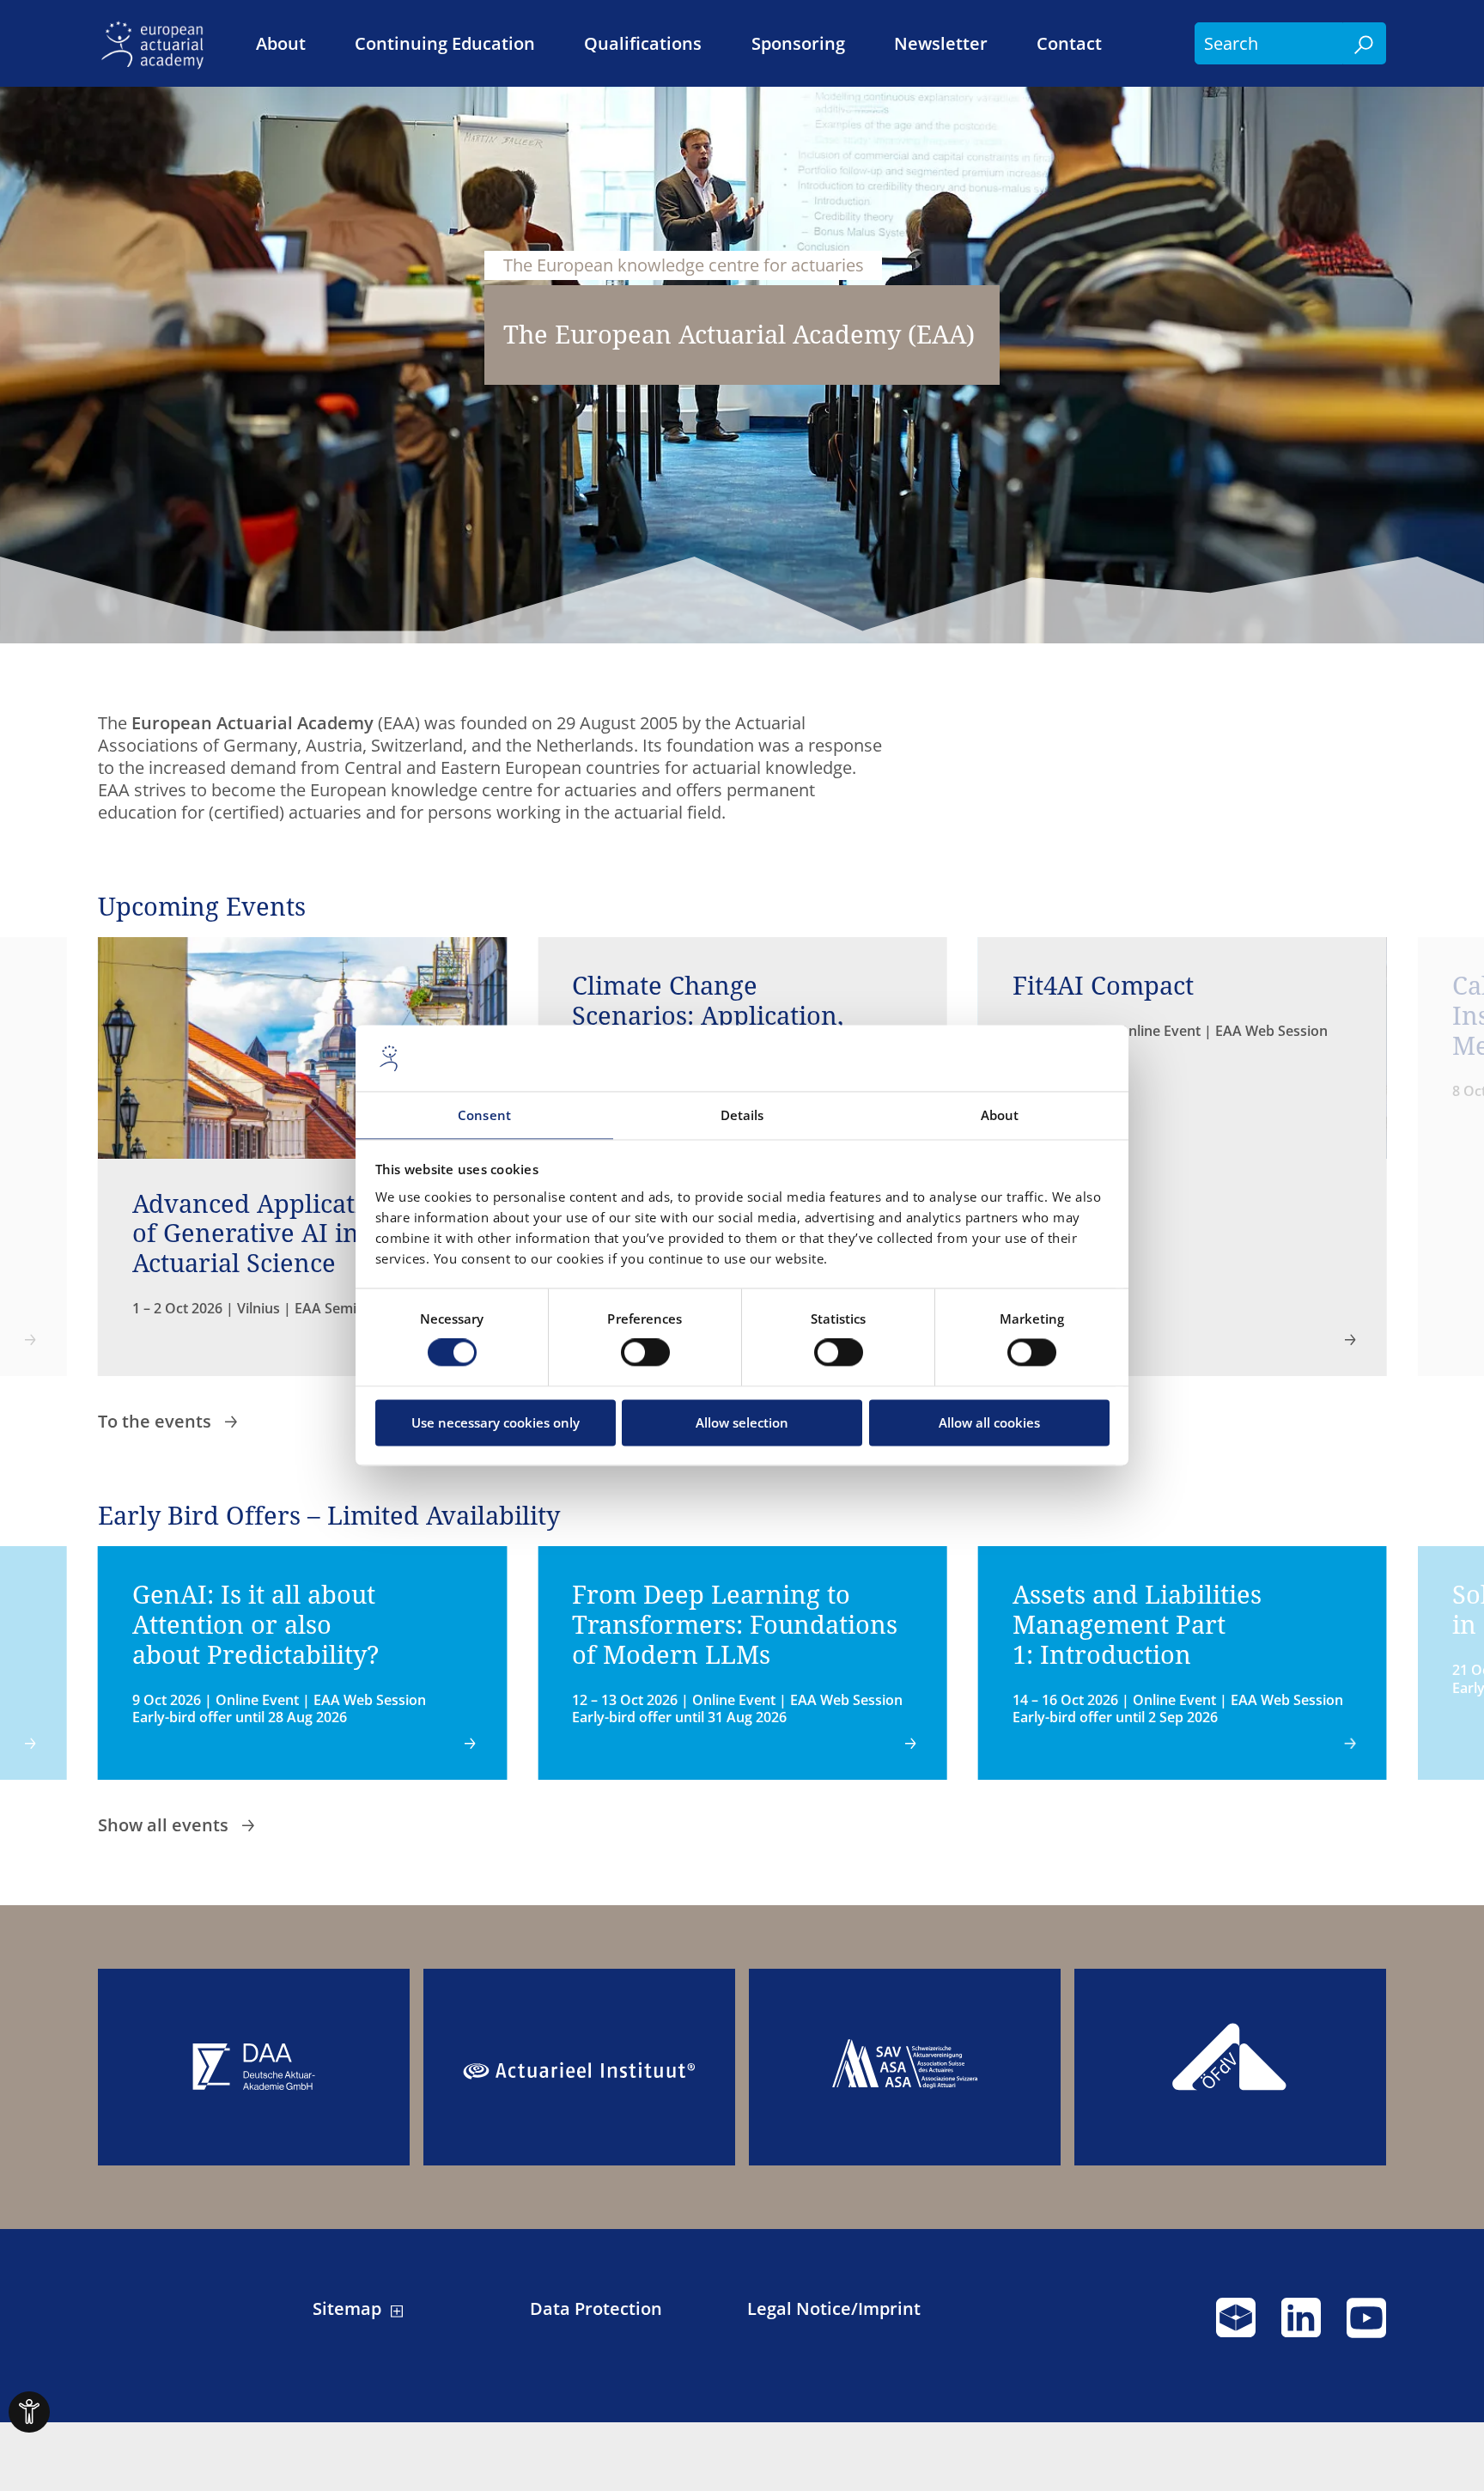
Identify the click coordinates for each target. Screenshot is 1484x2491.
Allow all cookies (989, 1422)
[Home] (157, 43)
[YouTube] (1366, 2325)
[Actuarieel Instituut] (579, 2067)
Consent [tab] (484, 1115)
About (281, 44)
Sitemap (347, 2309)
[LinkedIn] (1301, 2325)
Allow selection (742, 1422)
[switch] (645, 1353)
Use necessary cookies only (496, 1422)
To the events (157, 1421)
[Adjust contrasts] (29, 2412)
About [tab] (1000, 1115)
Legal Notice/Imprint (834, 2309)
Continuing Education (445, 44)
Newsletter (941, 44)
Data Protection (596, 2309)
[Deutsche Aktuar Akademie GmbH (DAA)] (254, 2067)
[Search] (1365, 43)
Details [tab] (742, 1115)
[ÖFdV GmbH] (1230, 2067)
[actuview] (1236, 2325)
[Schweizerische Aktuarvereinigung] (905, 2067)
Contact (1069, 44)
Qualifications (643, 44)
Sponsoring (798, 44)
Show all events (165, 1825)
